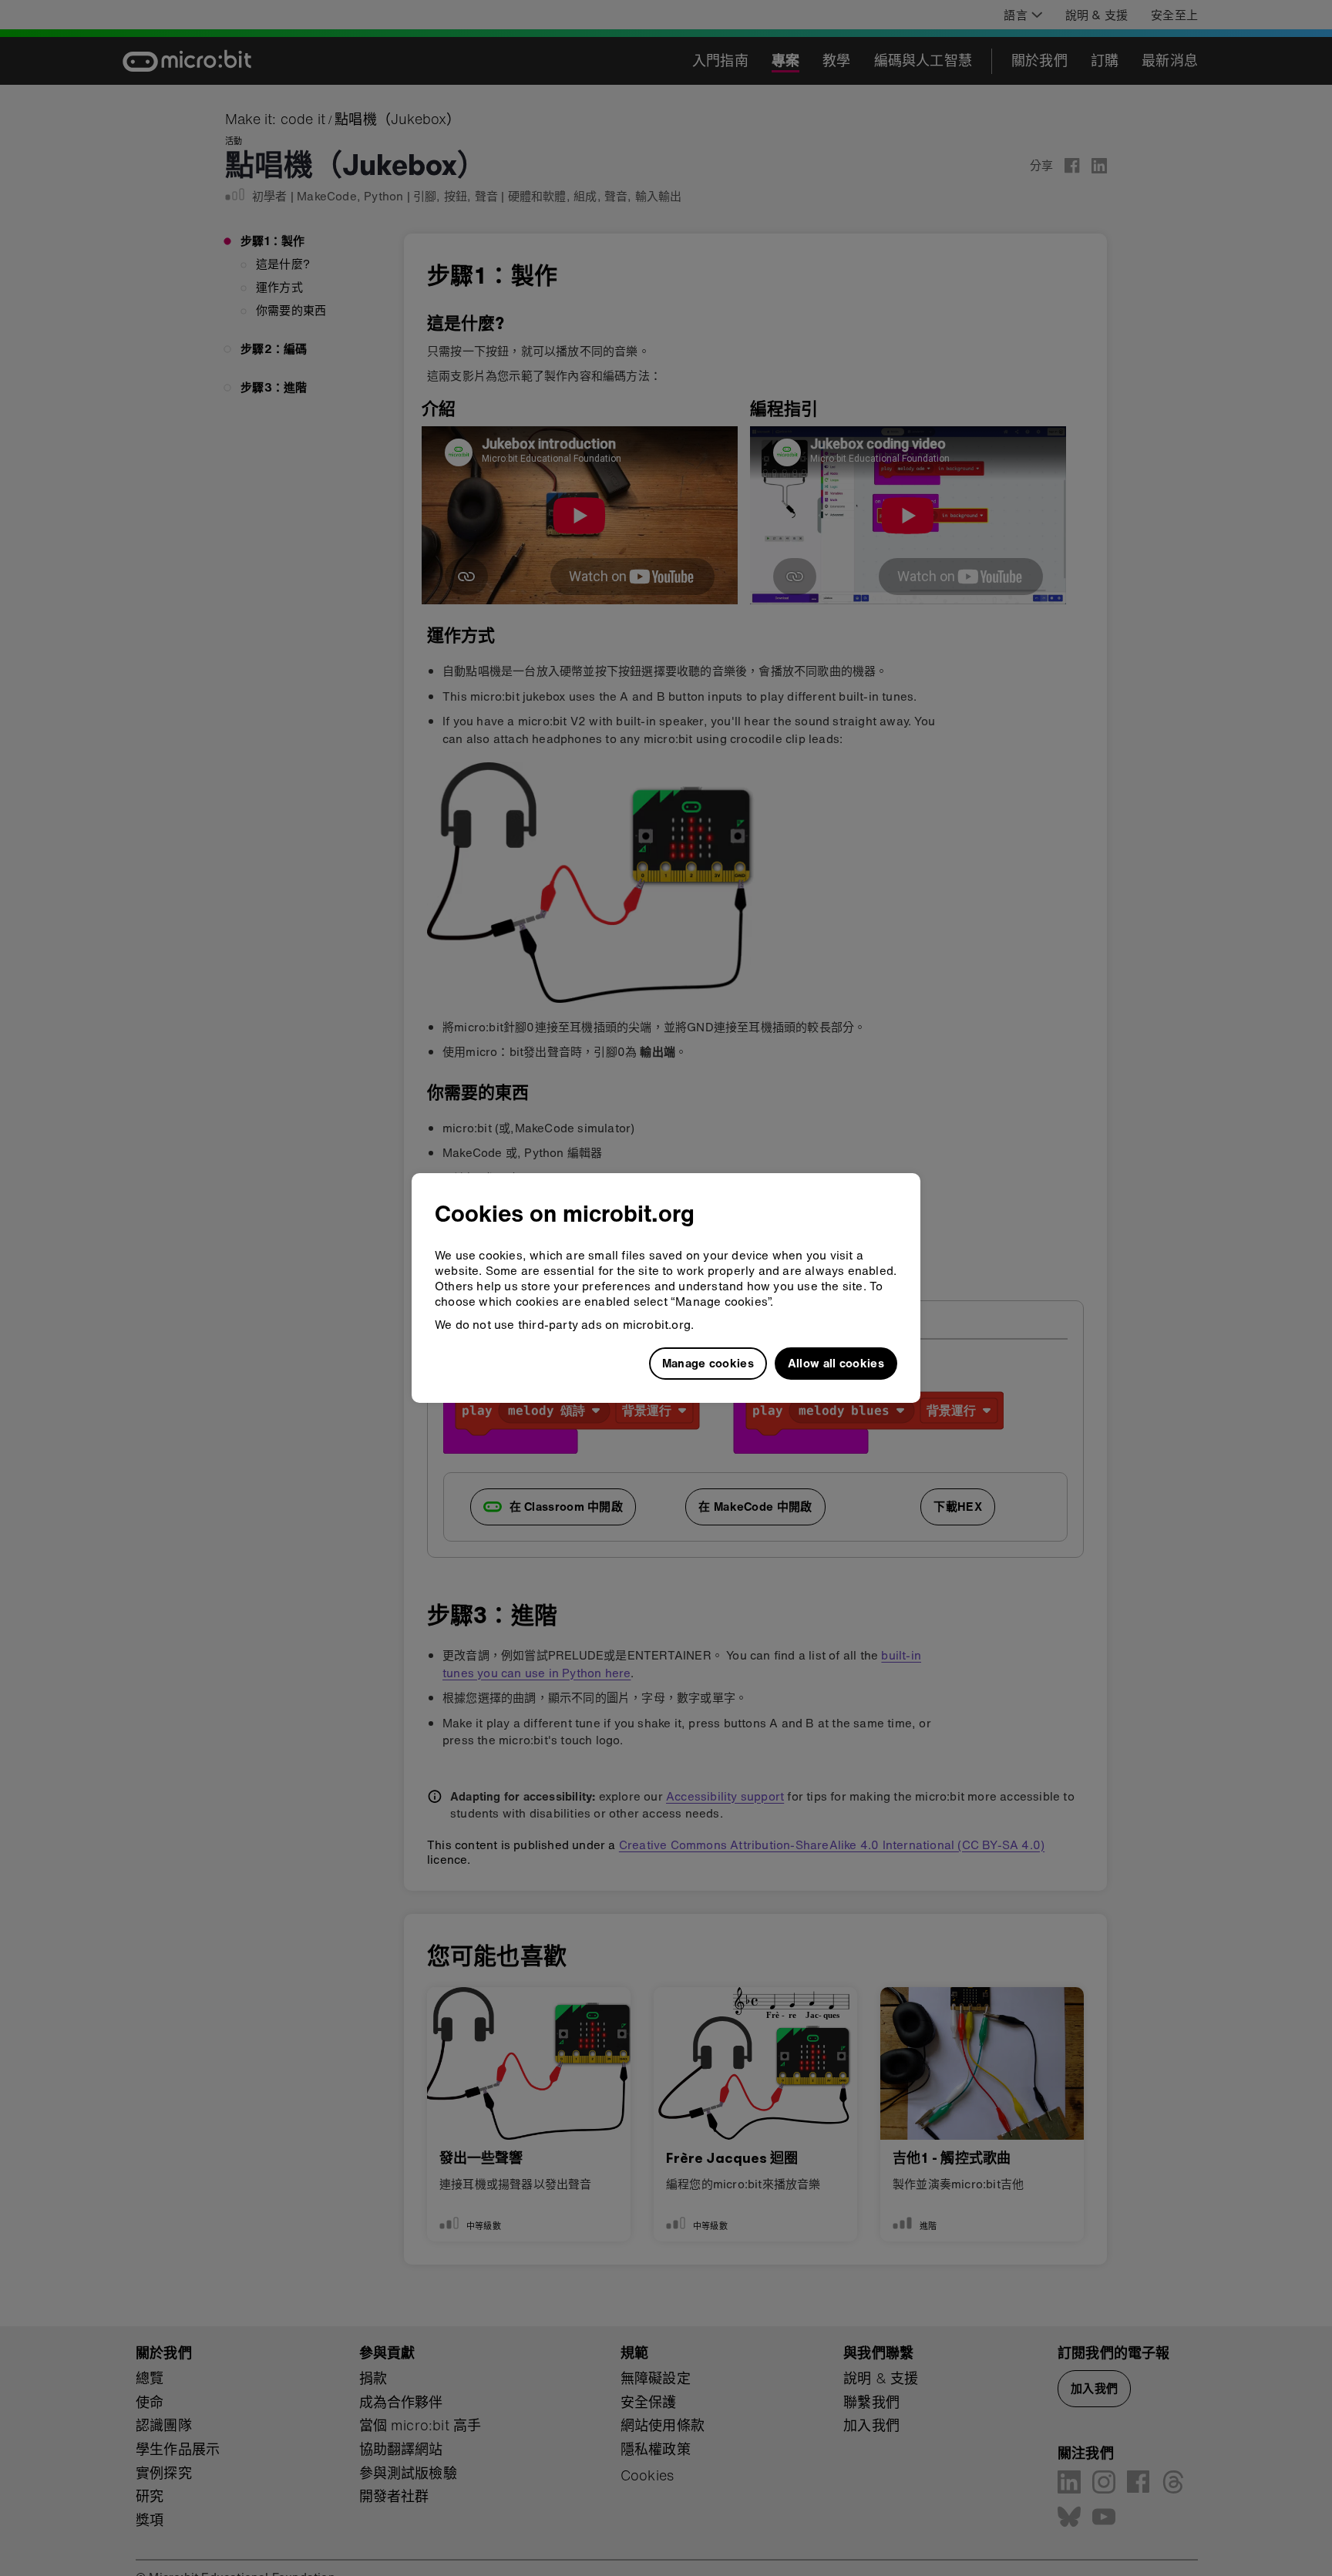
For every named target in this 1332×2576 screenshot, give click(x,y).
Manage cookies (708, 1363)
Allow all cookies (836, 1363)
